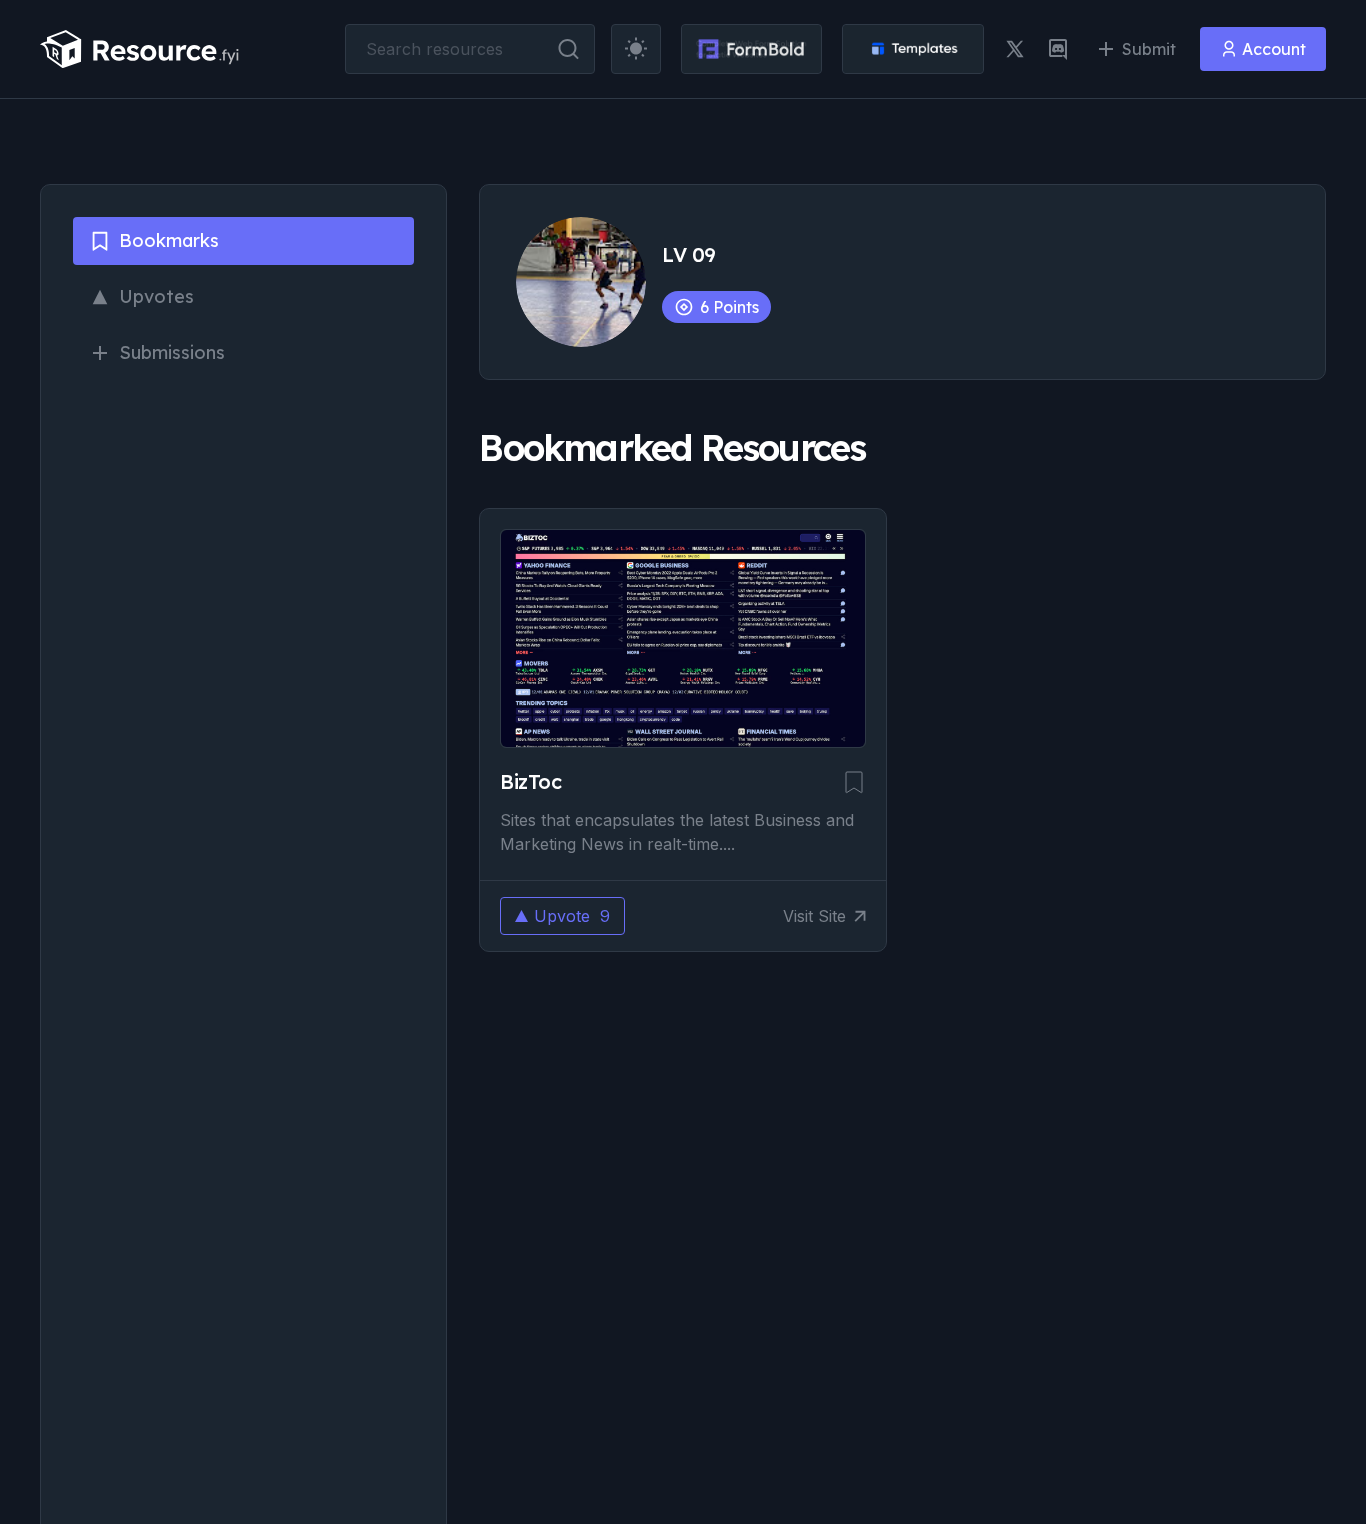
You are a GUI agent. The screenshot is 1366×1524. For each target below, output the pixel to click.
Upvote (572, 916)
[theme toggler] (636, 49)
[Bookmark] (854, 782)
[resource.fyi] (140, 49)
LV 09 (689, 254)
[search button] (568, 49)
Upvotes (156, 296)
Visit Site (814, 916)
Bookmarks (169, 240)
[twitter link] (1015, 49)
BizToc (530, 781)
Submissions (172, 352)
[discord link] (1058, 49)
